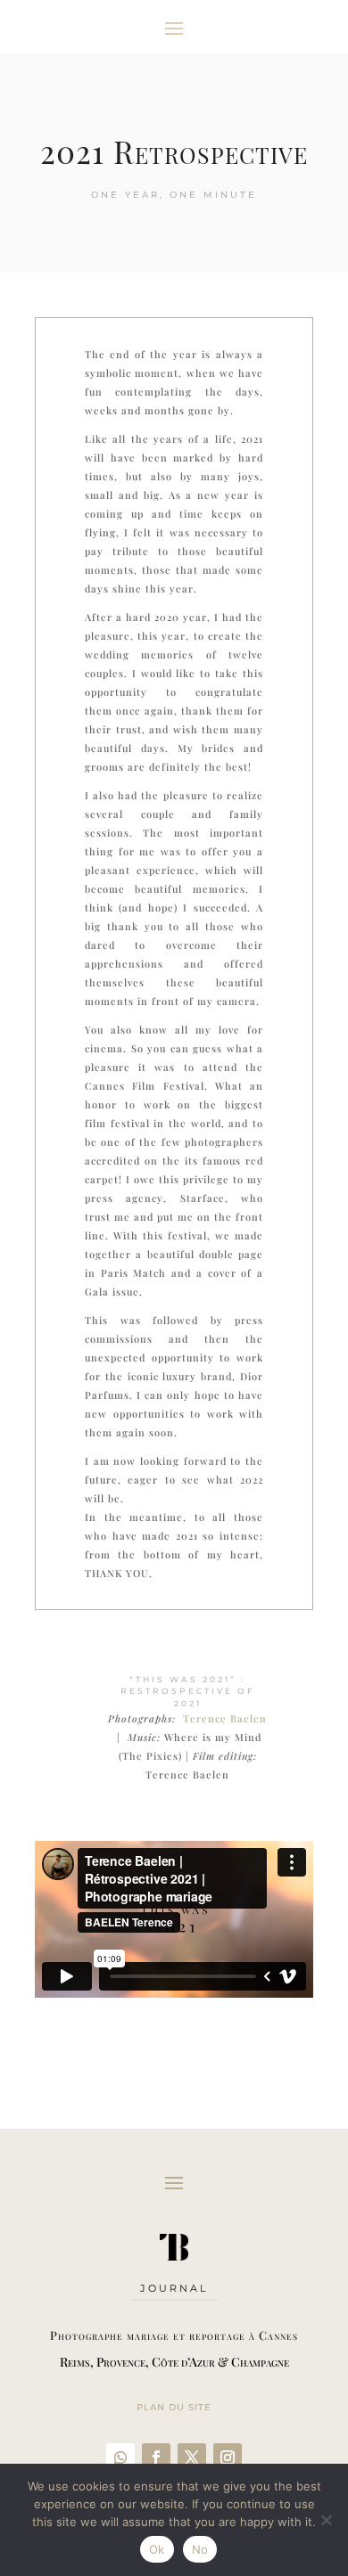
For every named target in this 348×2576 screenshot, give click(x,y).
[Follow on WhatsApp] (120, 2457)
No (200, 2549)
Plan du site (174, 2407)
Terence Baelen (225, 1718)
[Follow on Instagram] (228, 2457)
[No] (326, 2520)
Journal (174, 2288)
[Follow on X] (192, 2457)
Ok (157, 2549)
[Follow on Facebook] (156, 2457)
